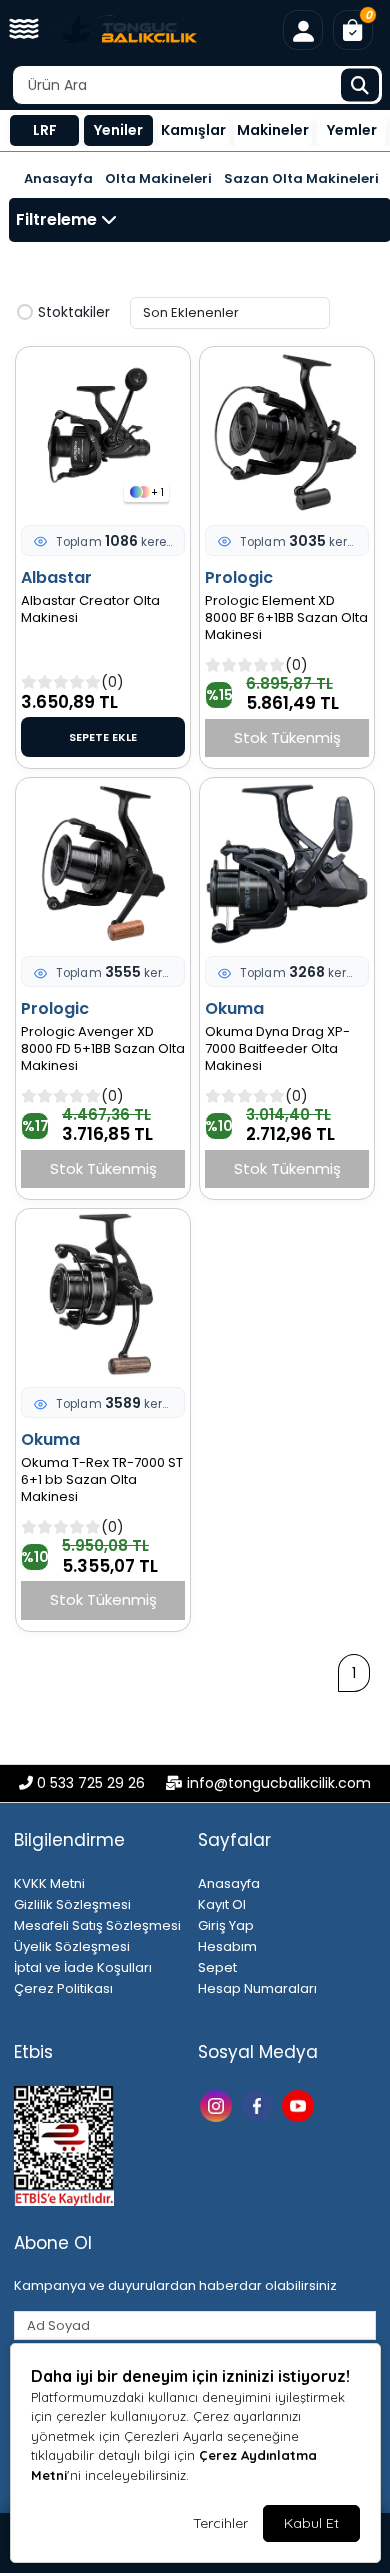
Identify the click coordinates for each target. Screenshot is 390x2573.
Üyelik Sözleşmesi (72, 1946)
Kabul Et (311, 2523)
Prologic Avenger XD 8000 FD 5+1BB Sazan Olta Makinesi (103, 1049)
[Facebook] (259, 2104)
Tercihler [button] (220, 2523)
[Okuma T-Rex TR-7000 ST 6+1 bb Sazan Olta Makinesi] (103, 1295)
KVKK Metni (49, 1883)
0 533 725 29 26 (91, 1783)
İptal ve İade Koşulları (83, 1967)
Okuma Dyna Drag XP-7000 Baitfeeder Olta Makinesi (277, 1049)
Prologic (239, 577)
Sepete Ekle (103, 737)
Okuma (234, 1008)
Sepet (217, 1967)
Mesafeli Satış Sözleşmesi (97, 1925)
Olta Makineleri (158, 178)
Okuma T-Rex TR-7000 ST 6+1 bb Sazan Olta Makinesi (102, 1480)
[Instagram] (218, 2104)
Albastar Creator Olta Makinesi (90, 610)
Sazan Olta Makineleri (301, 178)
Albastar (56, 577)
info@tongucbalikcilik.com (279, 1783)
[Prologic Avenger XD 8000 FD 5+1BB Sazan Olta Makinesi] (103, 864)
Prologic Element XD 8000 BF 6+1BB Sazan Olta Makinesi (286, 618)
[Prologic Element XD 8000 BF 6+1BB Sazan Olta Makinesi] (287, 433)
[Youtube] (300, 2104)
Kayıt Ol (222, 1904)
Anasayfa (58, 178)
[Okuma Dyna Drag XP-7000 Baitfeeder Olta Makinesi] (287, 864)
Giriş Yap (226, 1925)
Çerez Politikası (63, 1988)
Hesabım (227, 1946)
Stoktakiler (74, 313)
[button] (24, 30)
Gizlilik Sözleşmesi (72, 1904)
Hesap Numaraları (257, 1988)
